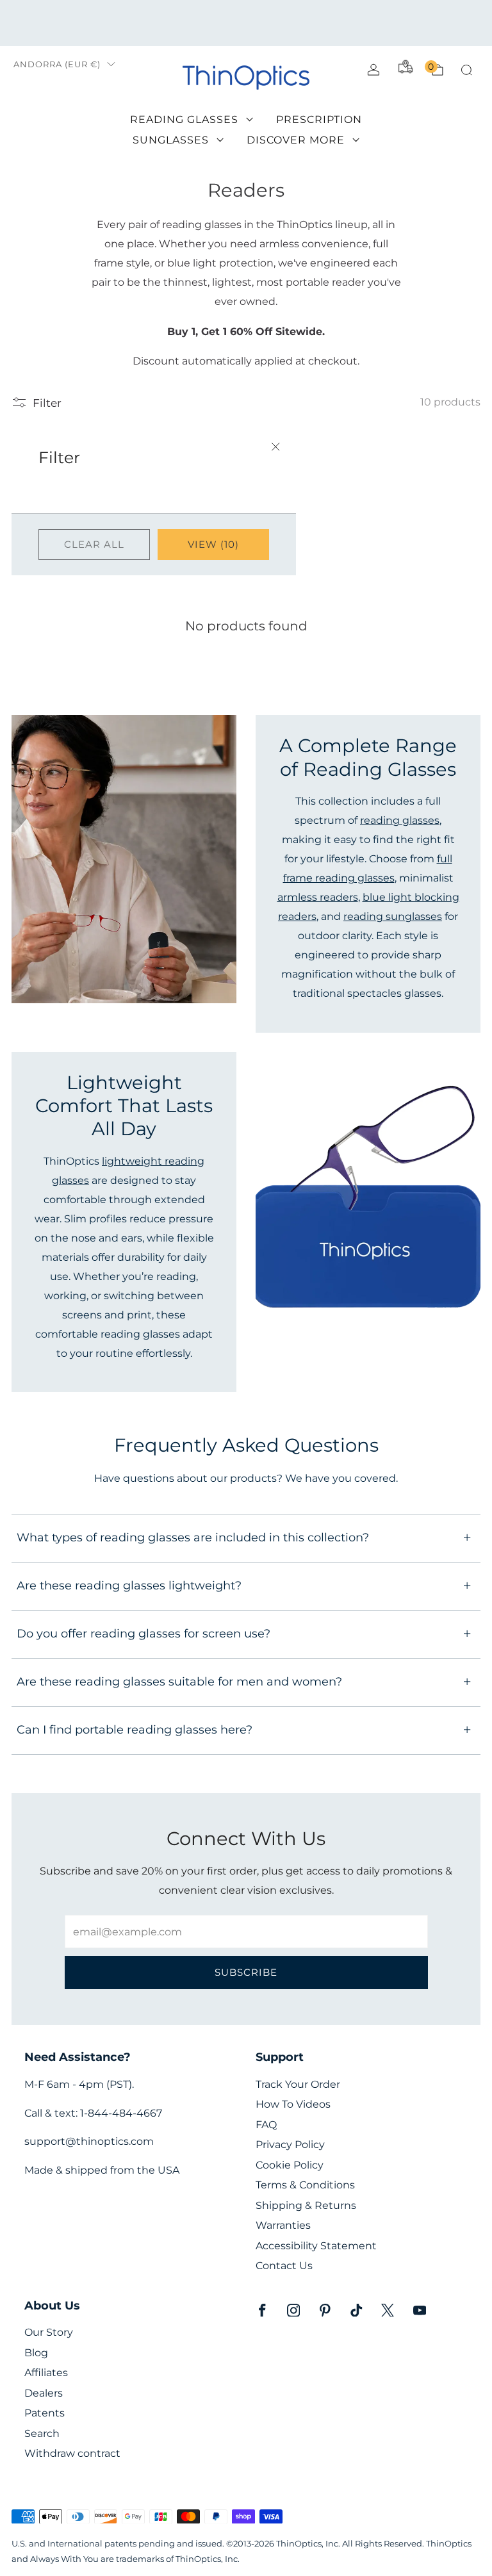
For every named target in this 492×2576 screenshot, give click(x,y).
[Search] (466, 70)
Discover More (296, 140)
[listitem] (246, 23)
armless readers (318, 897)
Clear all (94, 544)
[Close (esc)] (275, 448)
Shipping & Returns (306, 2205)
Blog (36, 2353)
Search (42, 2433)
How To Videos (293, 2104)
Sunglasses (171, 140)
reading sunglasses (393, 916)
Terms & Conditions (305, 2185)
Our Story (49, 2332)
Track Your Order (298, 2084)
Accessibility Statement (316, 2246)
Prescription (319, 119)
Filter (47, 403)
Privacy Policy (290, 2145)
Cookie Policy (290, 2165)
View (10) (213, 544)
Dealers (44, 2393)
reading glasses (400, 820)
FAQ (266, 2125)
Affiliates (46, 2373)
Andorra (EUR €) (57, 64)
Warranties (283, 2225)
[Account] (373, 70)
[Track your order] (406, 67)
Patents (45, 2413)
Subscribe (246, 1972)
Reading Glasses (184, 119)
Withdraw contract (72, 2453)
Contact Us (284, 2266)
